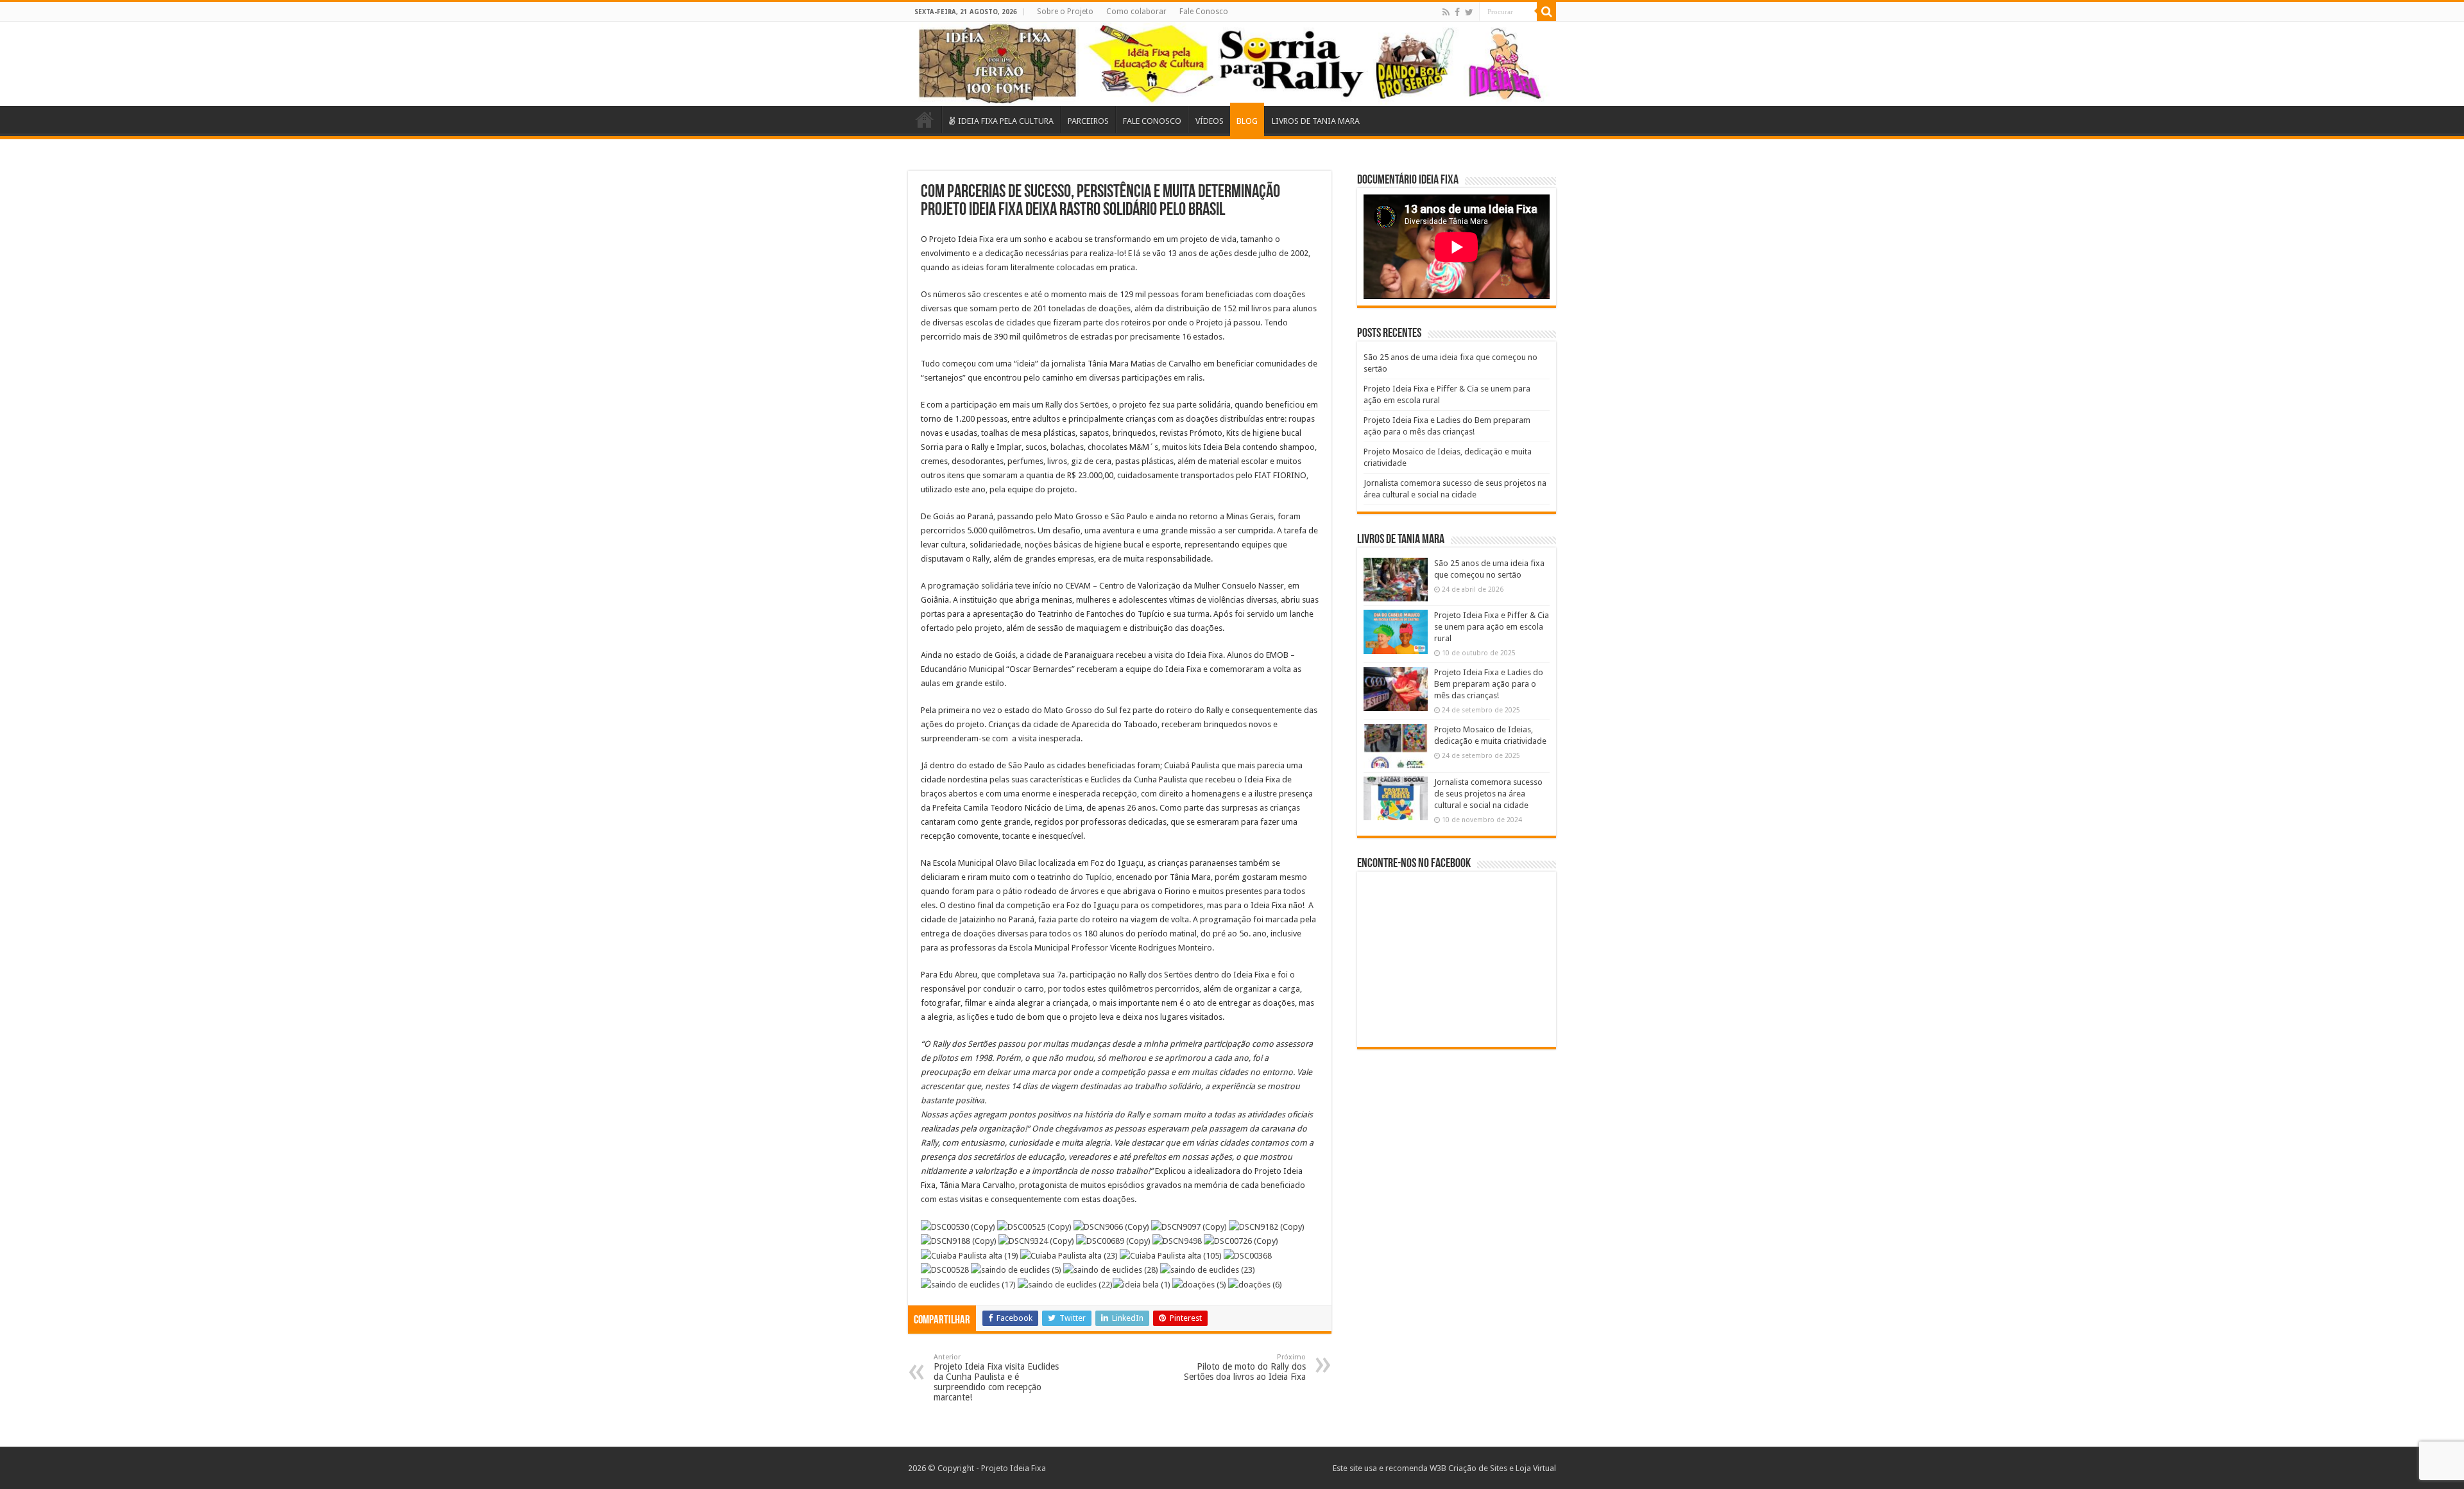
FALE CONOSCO (1152, 121)
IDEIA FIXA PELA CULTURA (1006, 121)
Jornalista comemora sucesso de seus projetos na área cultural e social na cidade (1488, 794)
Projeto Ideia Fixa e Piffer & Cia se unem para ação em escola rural (1492, 627)
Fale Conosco (1204, 12)
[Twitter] (1469, 12)
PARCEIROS (1088, 121)
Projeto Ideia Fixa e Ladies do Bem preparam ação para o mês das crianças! (1489, 684)
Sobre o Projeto (1065, 12)
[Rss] (1446, 12)
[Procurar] (1546, 12)
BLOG (1247, 121)
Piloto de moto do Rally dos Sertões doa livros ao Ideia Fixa (1245, 1367)
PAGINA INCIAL (925, 119)
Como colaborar (1136, 12)
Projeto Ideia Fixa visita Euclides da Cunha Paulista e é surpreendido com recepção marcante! (996, 1378)
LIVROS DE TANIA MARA (1316, 121)
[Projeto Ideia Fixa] (1232, 64)
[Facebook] (1457, 12)
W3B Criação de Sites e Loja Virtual (1493, 1468)
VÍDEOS (1210, 121)
